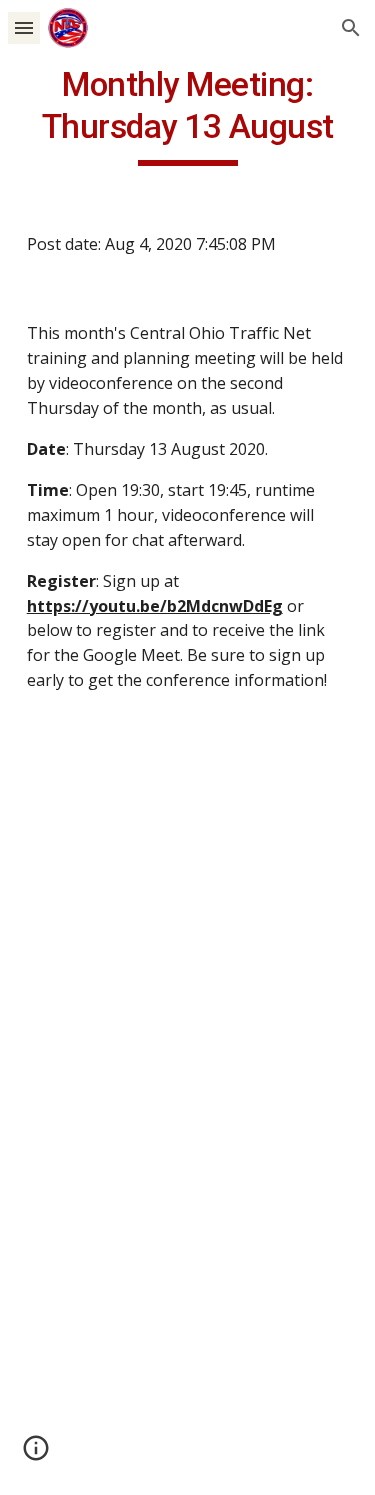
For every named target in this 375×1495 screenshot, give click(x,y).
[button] (24, 27)
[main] (188, 115)
